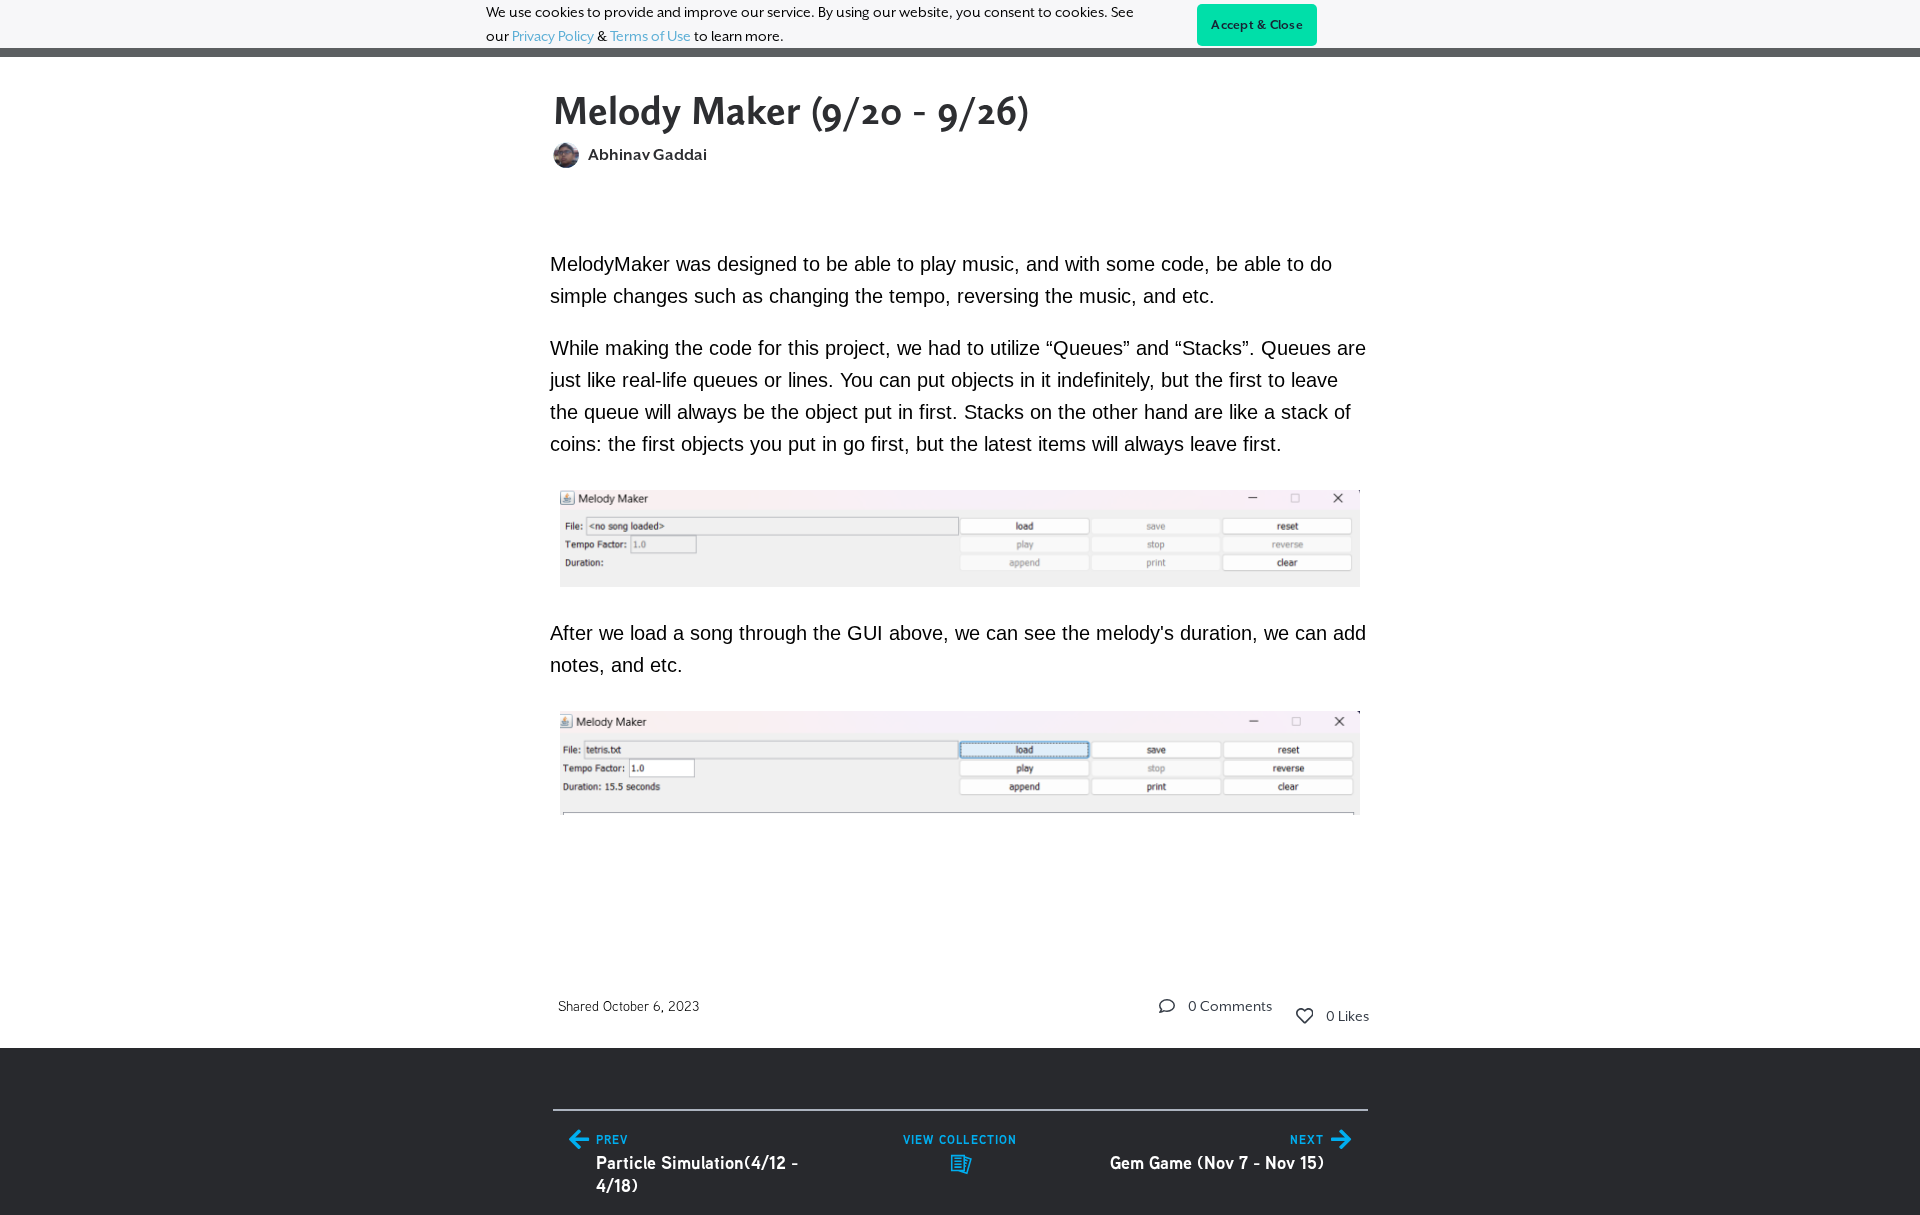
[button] (1167, 1006)
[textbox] (960, 559)
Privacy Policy (553, 36)
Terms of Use (650, 36)
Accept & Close (1257, 25)
